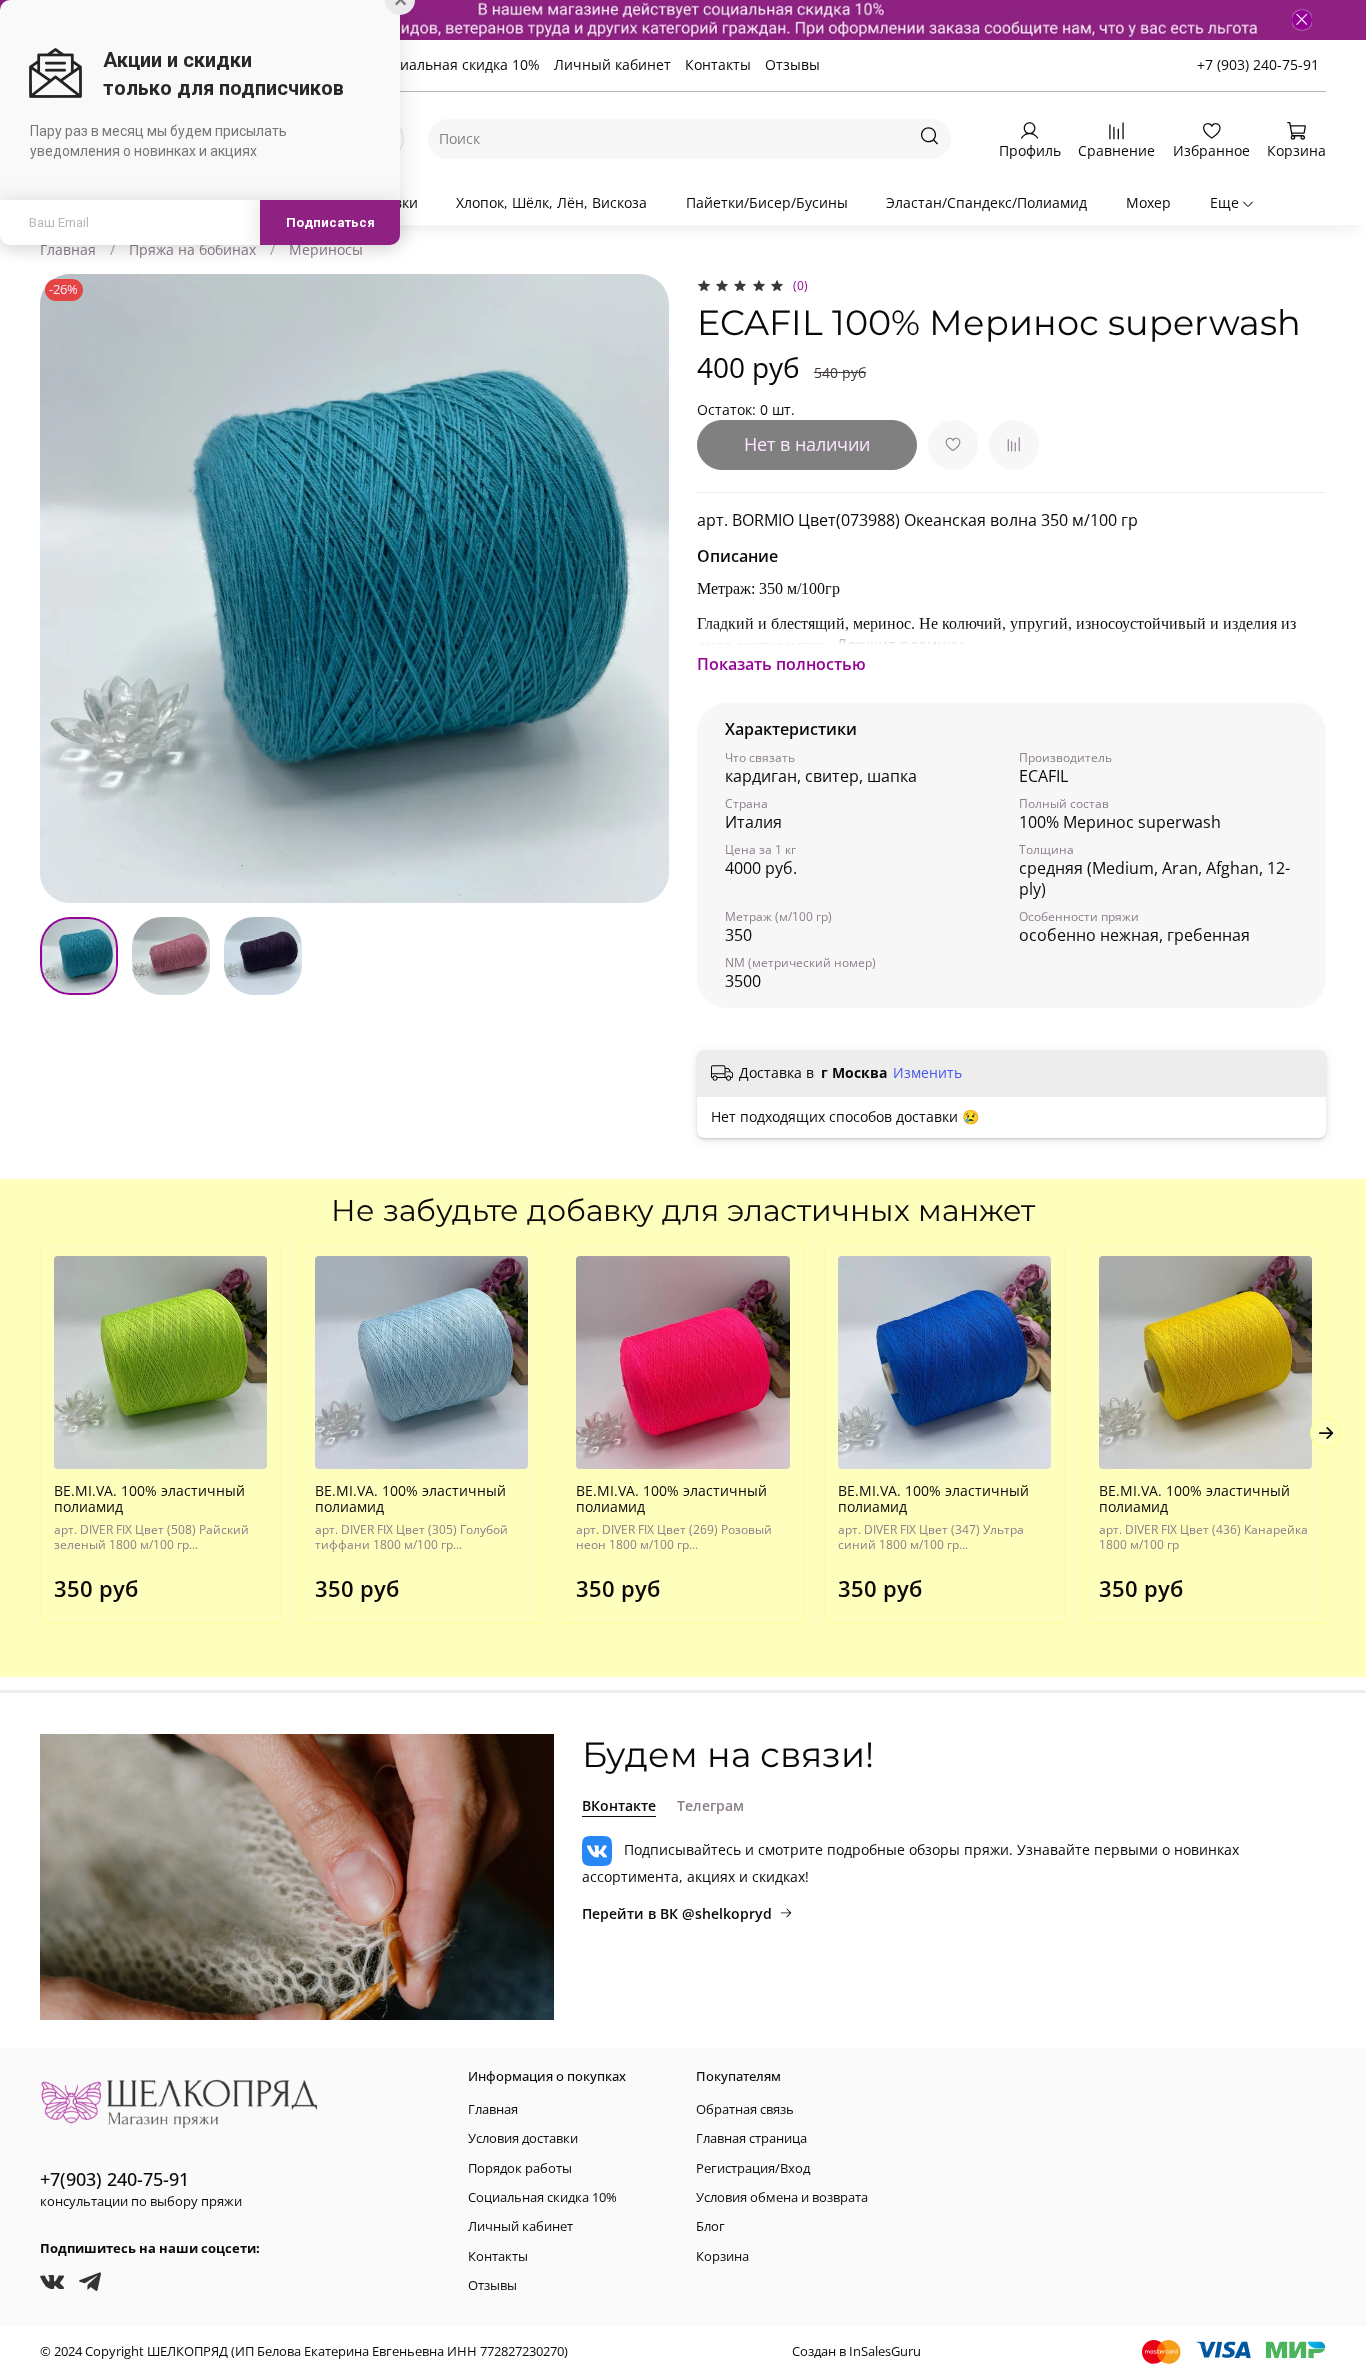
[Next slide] (641, 589)
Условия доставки (523, 2138)
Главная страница (751, 2138)
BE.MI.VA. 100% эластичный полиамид (149, 1498)
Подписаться (330, 222)
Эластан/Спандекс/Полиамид (986, 202)
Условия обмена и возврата (782, 2197)
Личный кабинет (612, 64)
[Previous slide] (68, 589)
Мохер (1148, 202)
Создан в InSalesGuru (856, 2351)
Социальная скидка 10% (457, 64)
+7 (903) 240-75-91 (1258, 64)
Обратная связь (745, 2109)
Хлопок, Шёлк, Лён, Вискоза (551, 202)
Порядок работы (520, 2168)
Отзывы (792, 64)
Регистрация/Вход (753, 2168)
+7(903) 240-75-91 (114, 2179)
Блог (710, 2226)
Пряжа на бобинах (192, 249)
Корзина (722, 2256)
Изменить (927, 1073)
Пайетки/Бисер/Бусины (767, 202)
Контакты (718, 64)
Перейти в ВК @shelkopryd (677, 1913)
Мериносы (326, 249)
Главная (68, 249)
